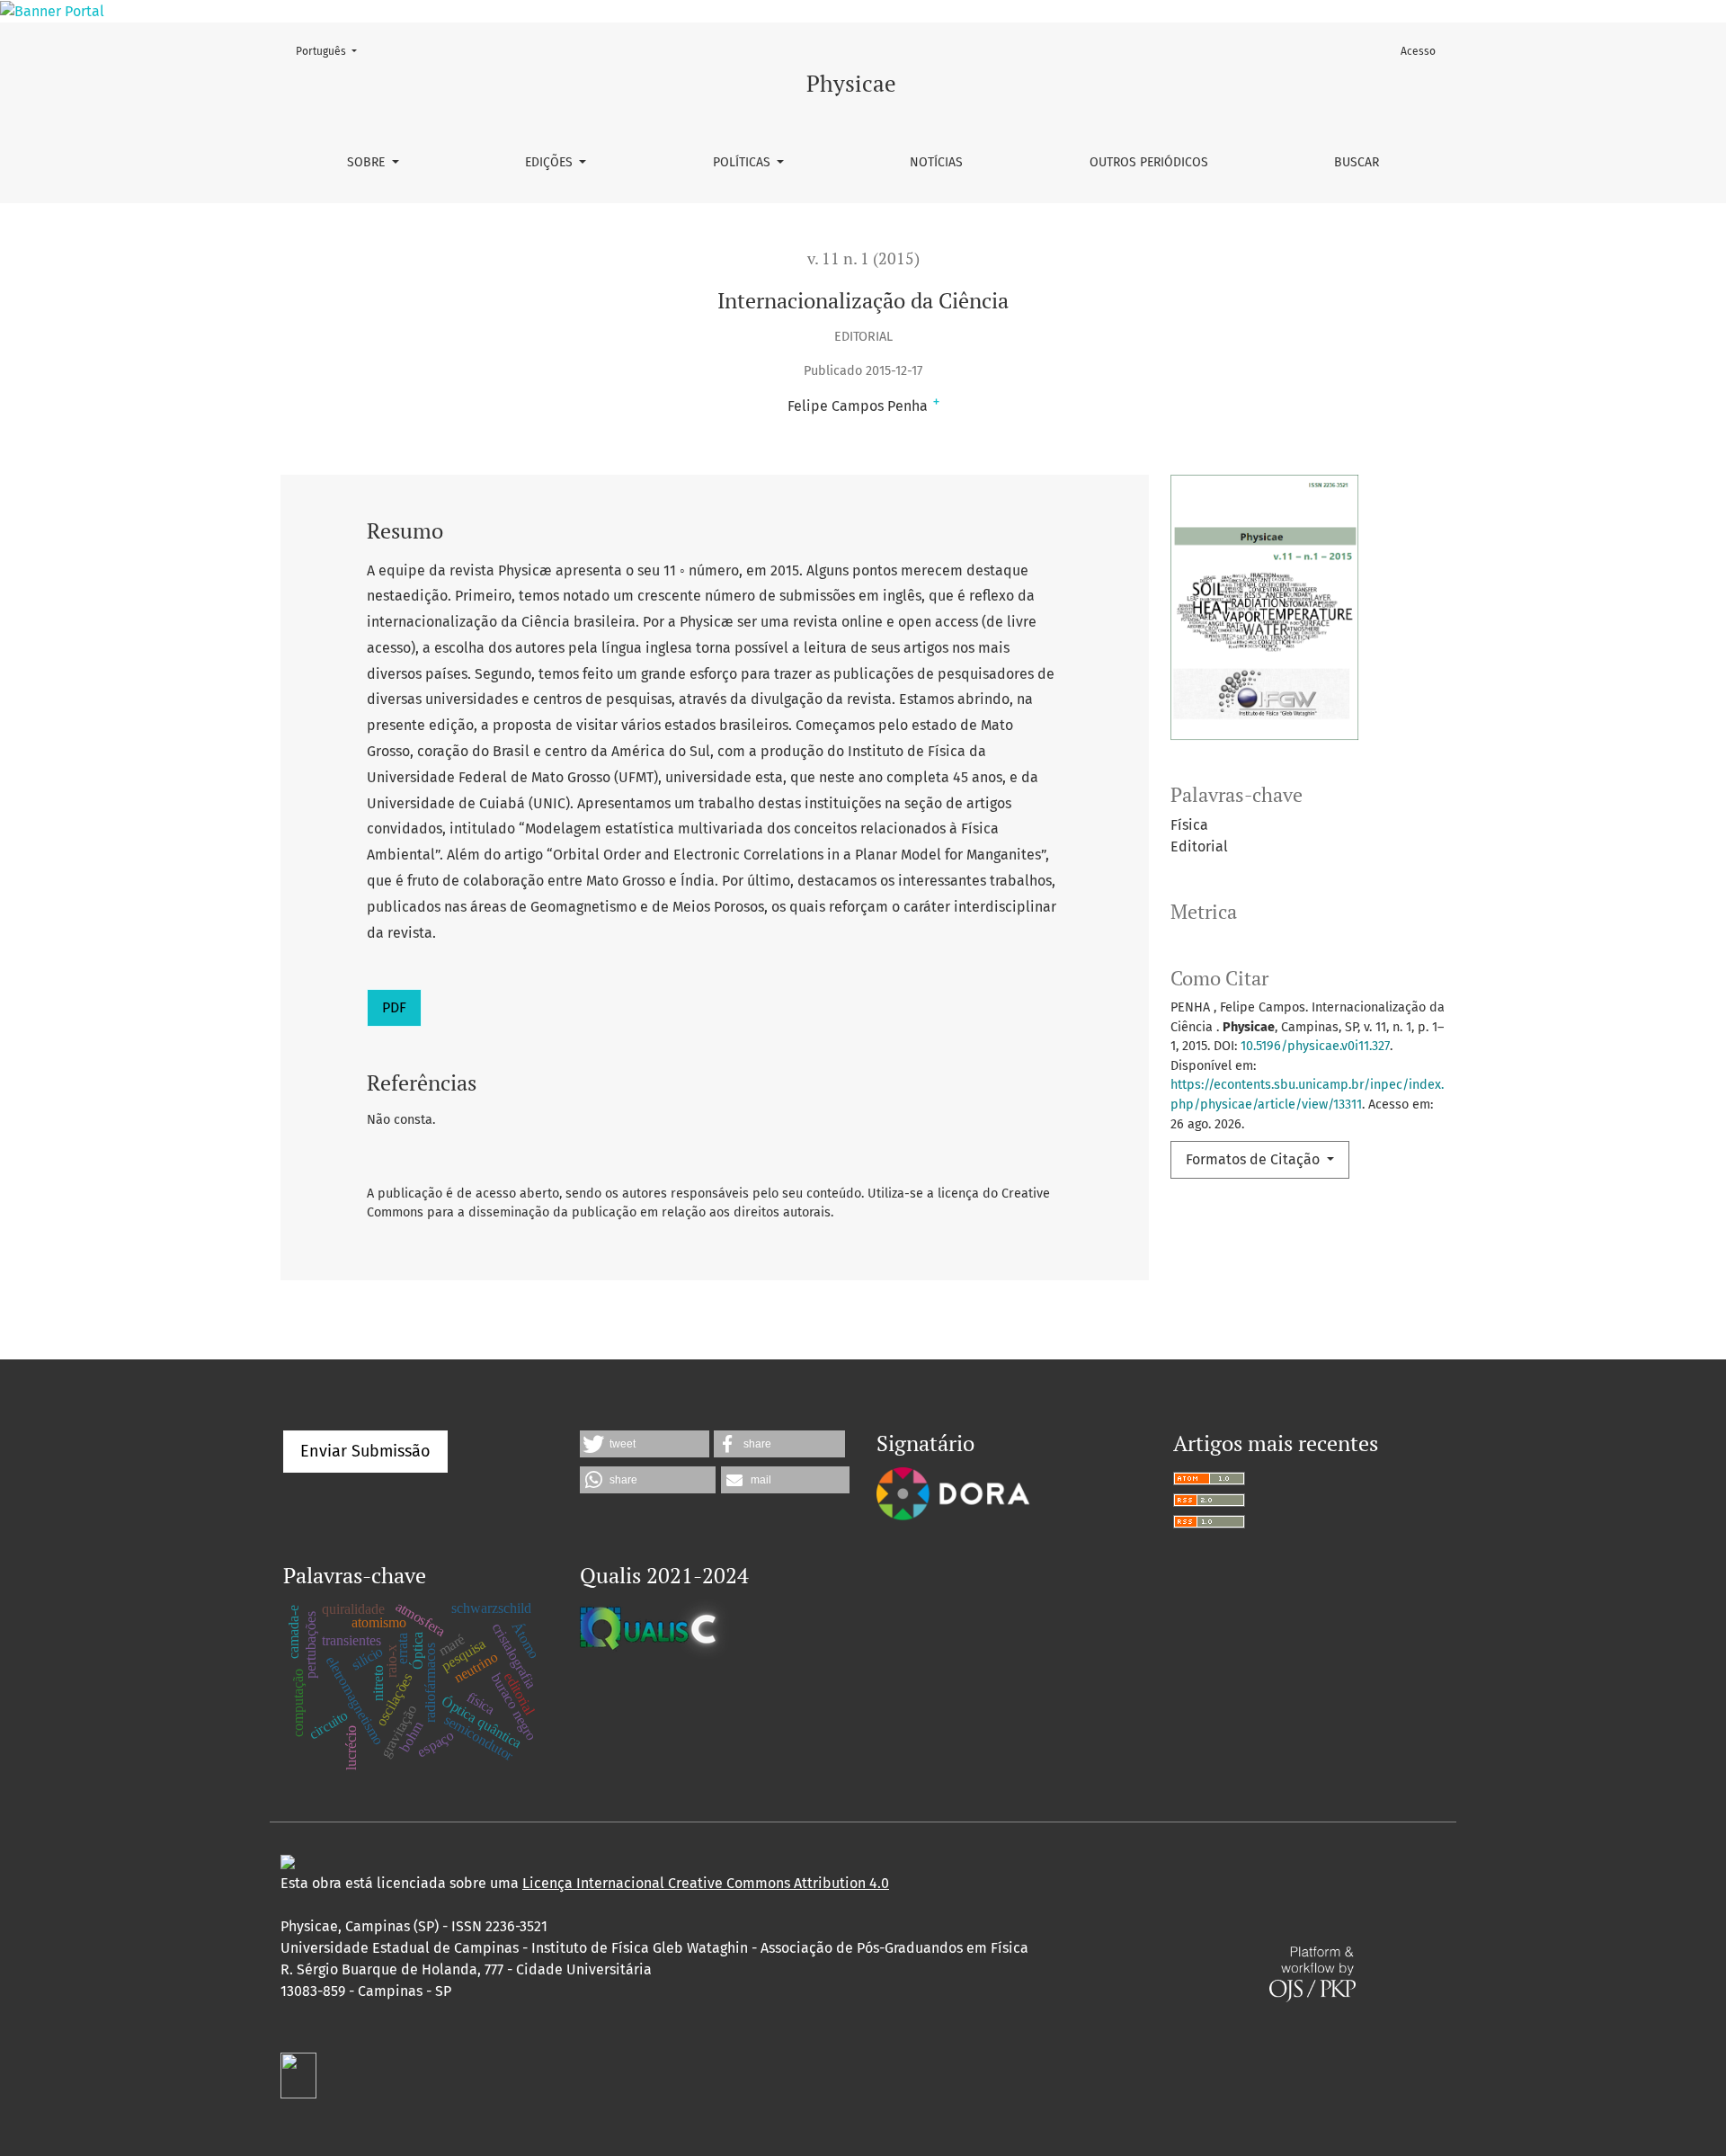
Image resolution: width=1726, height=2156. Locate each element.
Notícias (936, 162)
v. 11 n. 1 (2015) (863, 258)
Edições (551, 162)
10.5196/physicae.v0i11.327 (1315, 1046)
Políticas (743, 162)
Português (332, 51)
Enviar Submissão (365, 1451)
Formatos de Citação (1254, 1159)
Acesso (1418, 51)
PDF (394, 1007)
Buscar (1357, 162)
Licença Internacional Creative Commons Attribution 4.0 (706, 1883)
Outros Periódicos (1149, 162)
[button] (645, 1444)
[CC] (288, 1862)
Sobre (368, 162)
